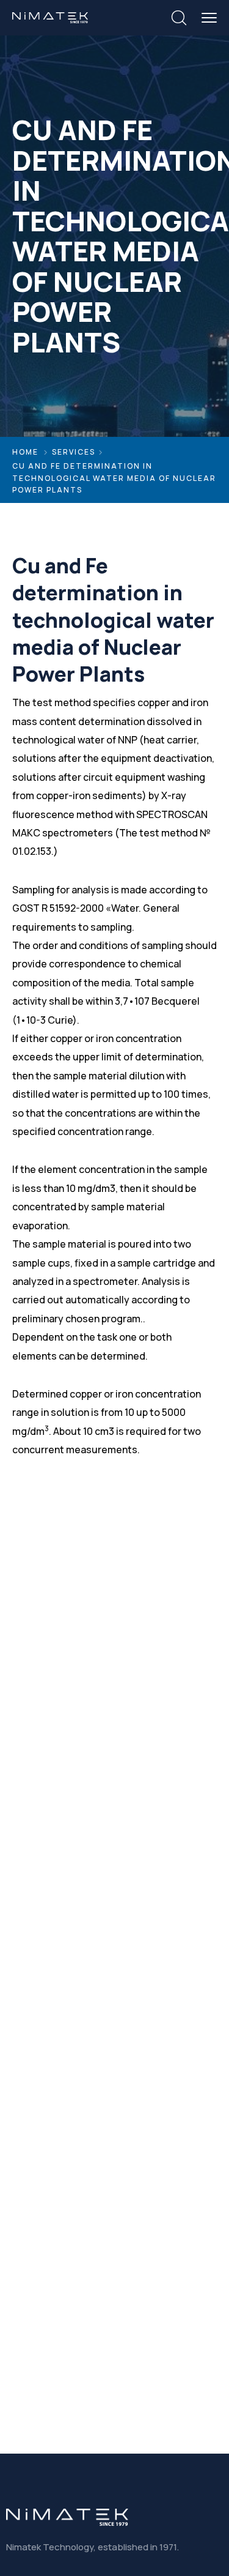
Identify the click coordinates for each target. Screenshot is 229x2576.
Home (25, 452)
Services (74, 452)
